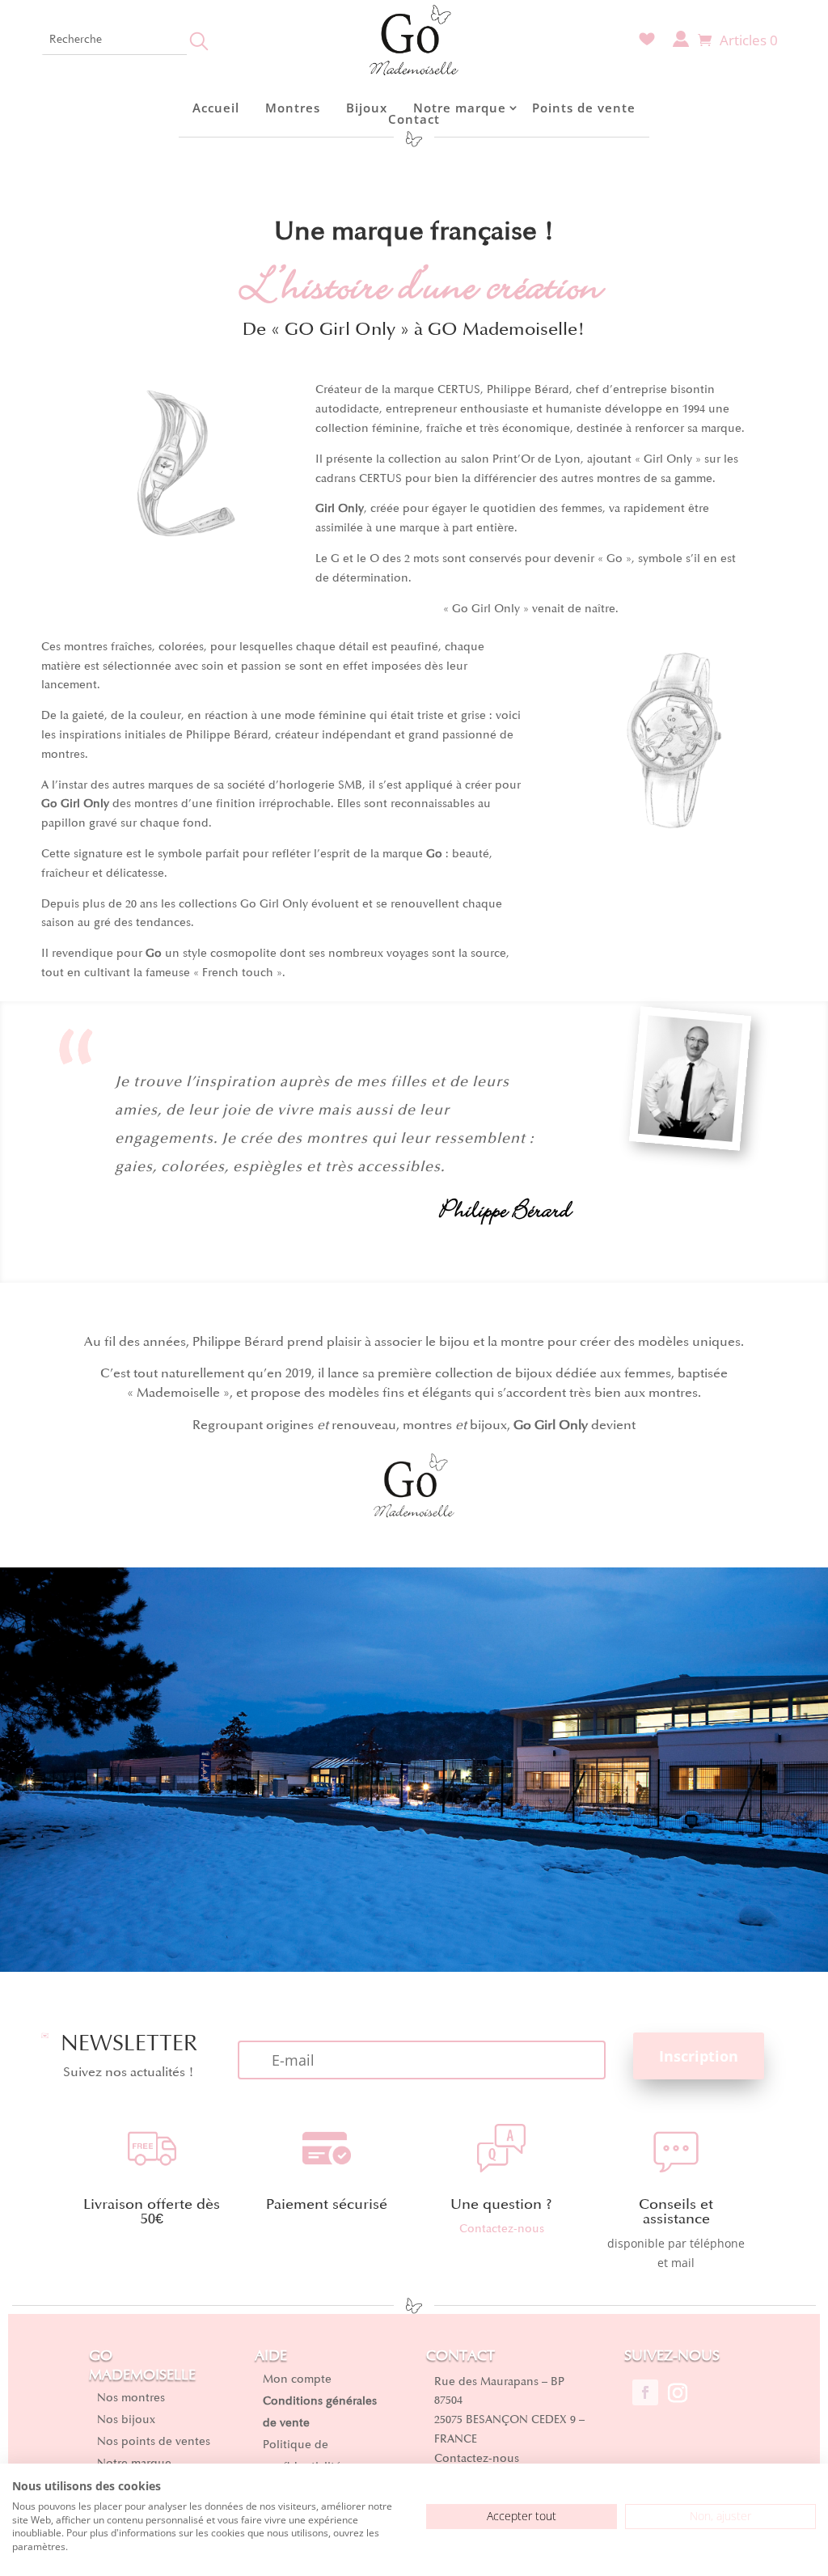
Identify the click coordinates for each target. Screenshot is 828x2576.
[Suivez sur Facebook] (645, 2392)
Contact (414, 119)
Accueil (216, 108)
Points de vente (584, 108)
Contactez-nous (502, 2229)
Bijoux (367, 108)
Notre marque (460, 108)
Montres (293, 108)
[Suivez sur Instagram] (678, 2392)
